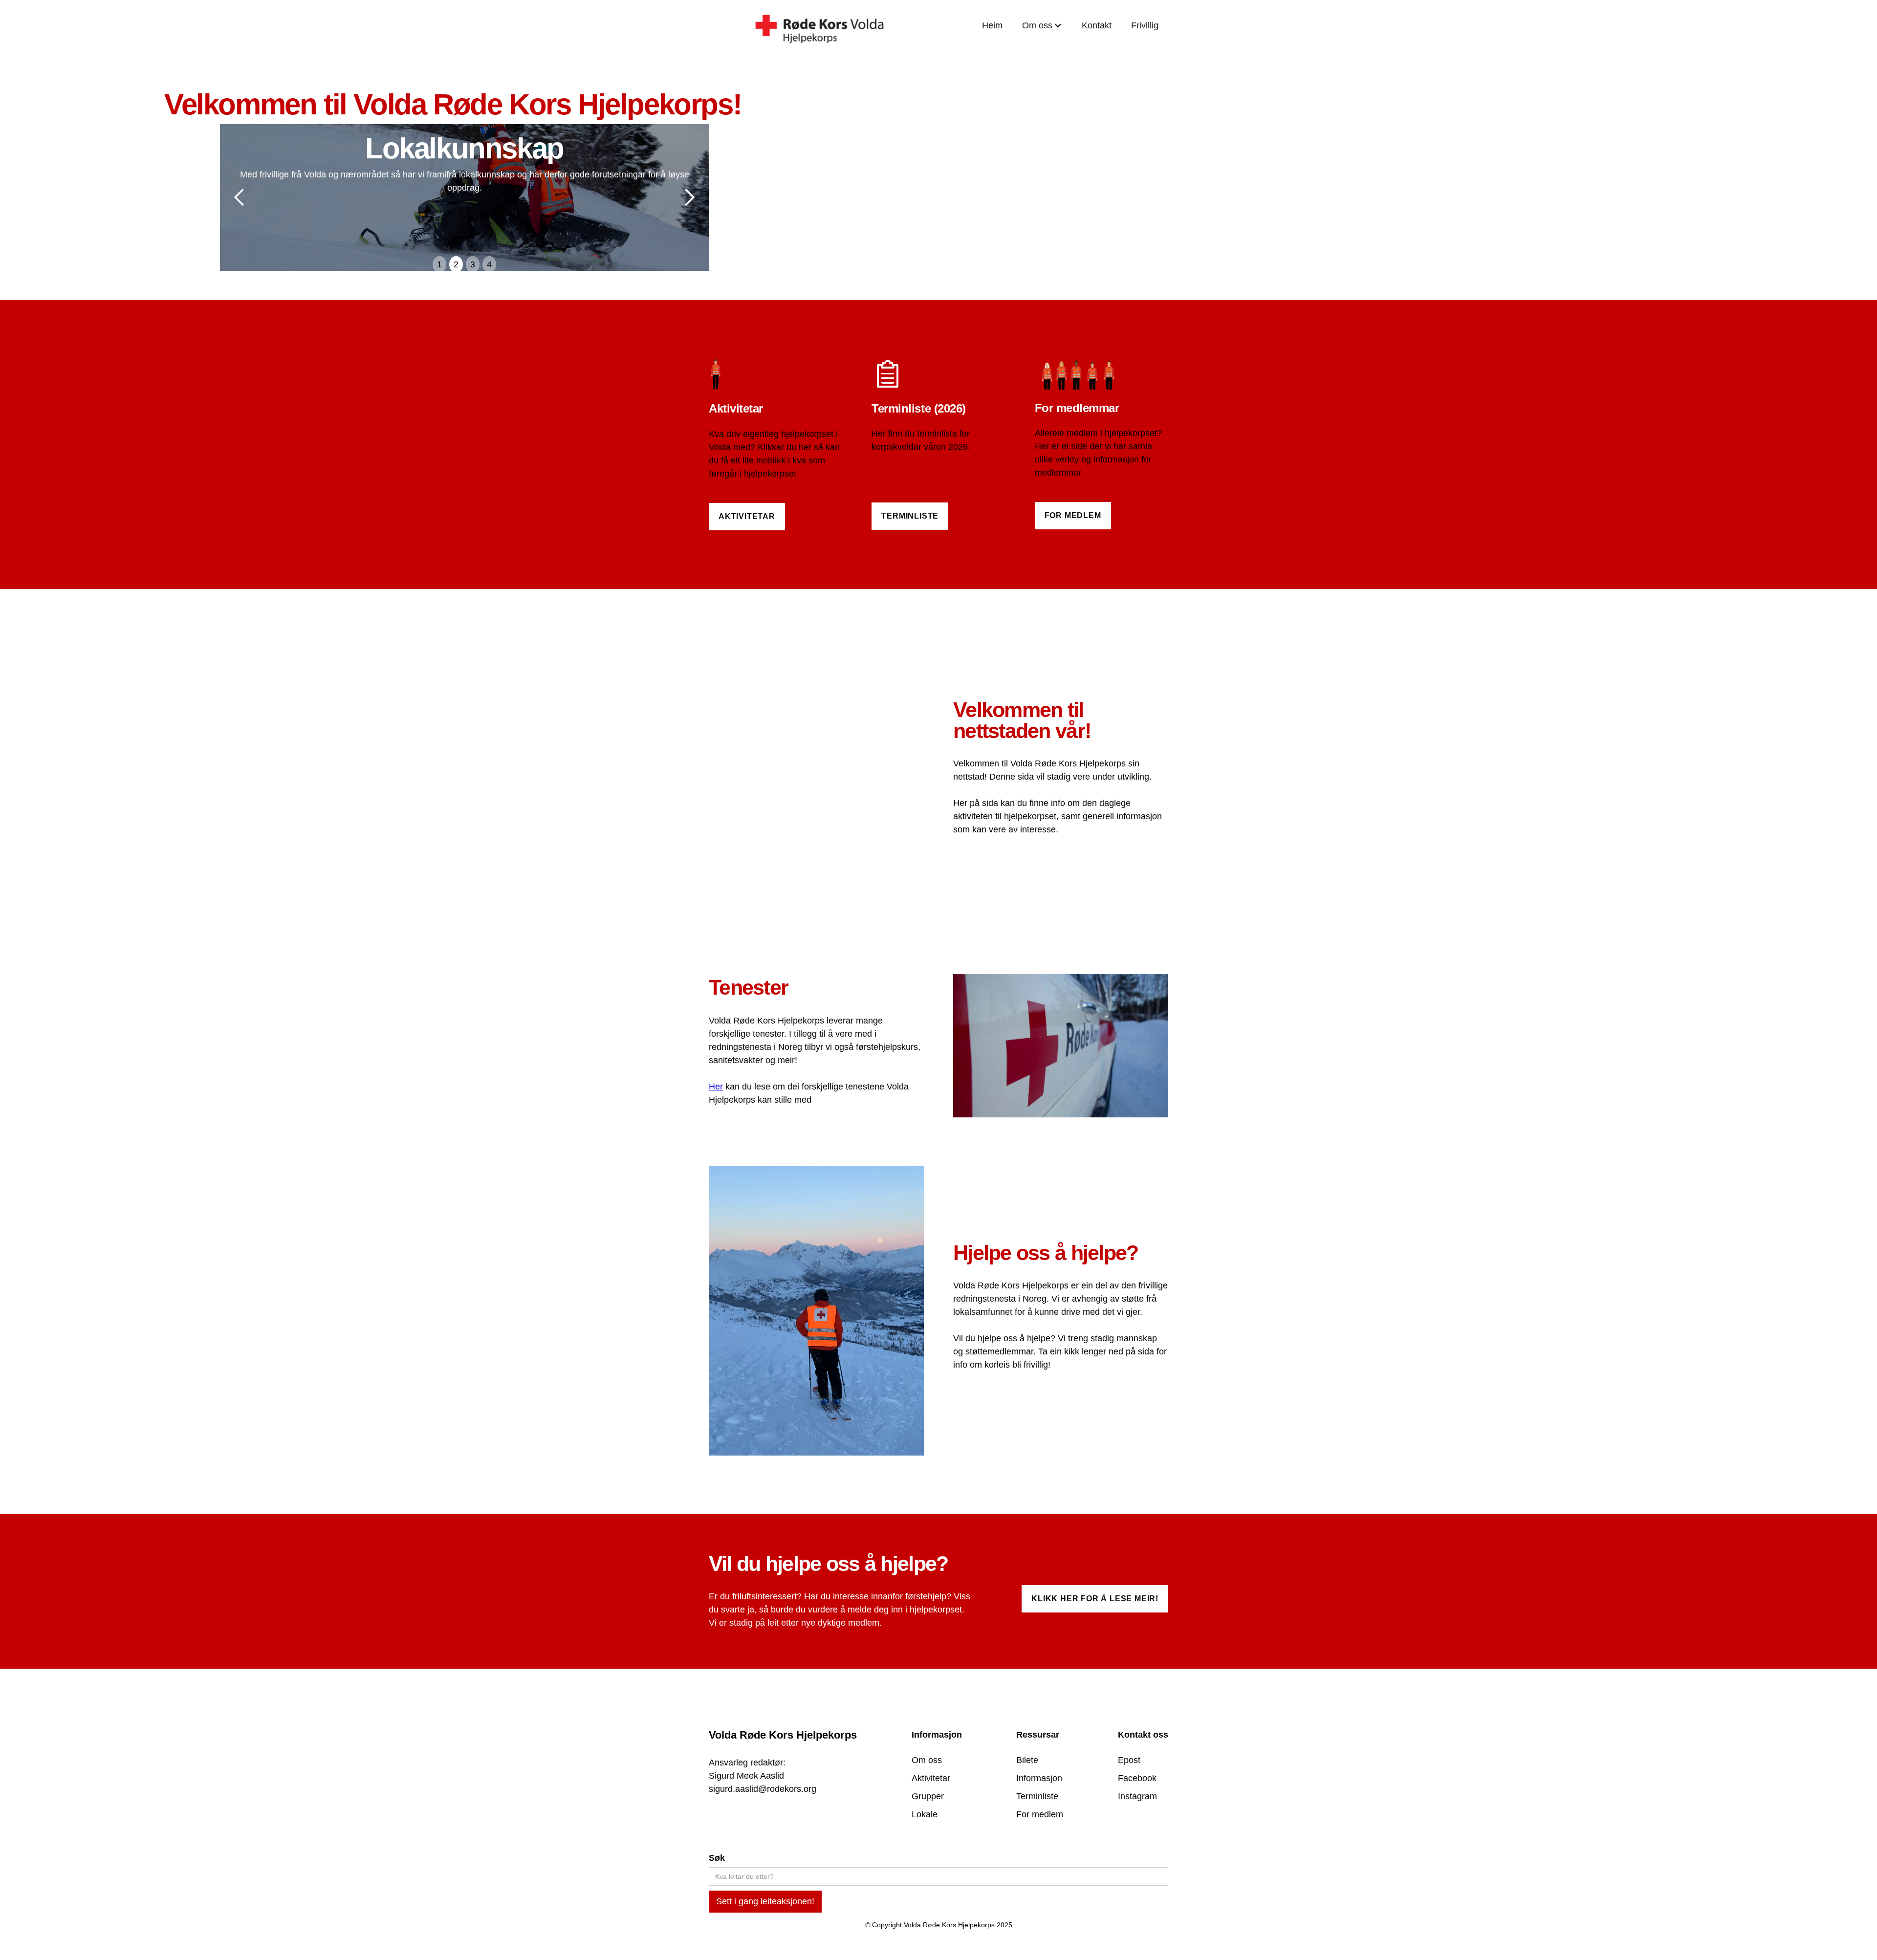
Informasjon (1039, 1778)
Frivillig (1145, 25)
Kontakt (1097, 25)
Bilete (1027, 1760)
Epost (1129, 1760)
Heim (992, 25)
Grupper (928, 1796)
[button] (1042, 26)
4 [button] (489, 264)
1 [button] (439, 264)
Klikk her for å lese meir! (1095, 1599)
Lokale (925, 1814)
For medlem (1073, 515)
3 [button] (473, 264)
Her (716, 1087)
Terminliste (910, 516)
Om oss (927, 1760)
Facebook (1137, 1778)
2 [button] (456, 264)
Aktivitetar (747, 516)
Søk (717, 1858)
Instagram (1137, 1796)
